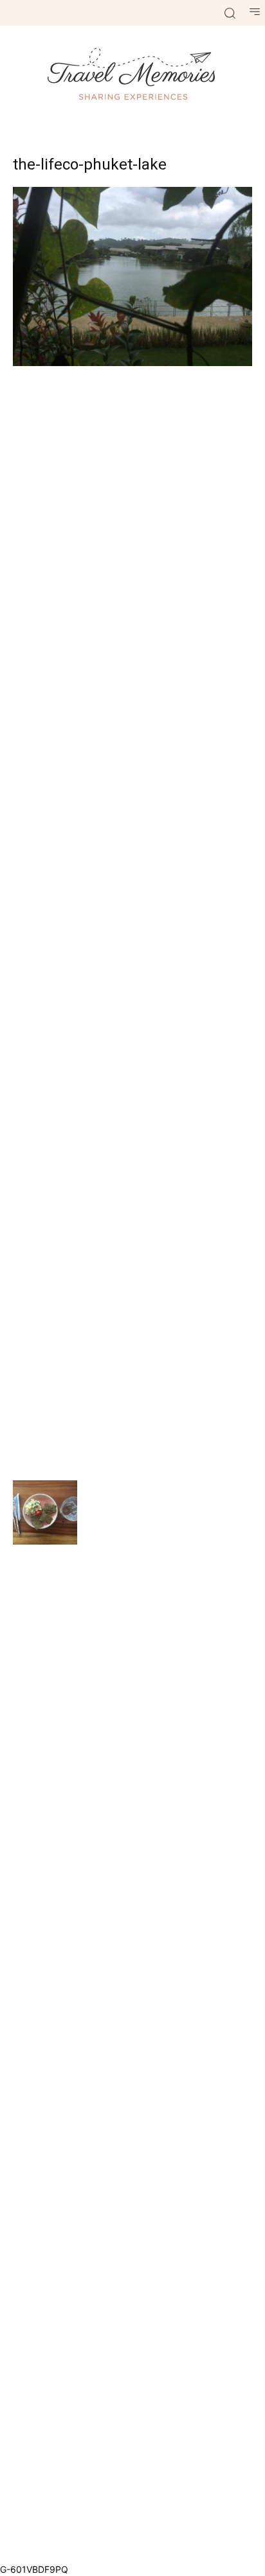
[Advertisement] (132, 922)
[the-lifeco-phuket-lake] (132, 363)
